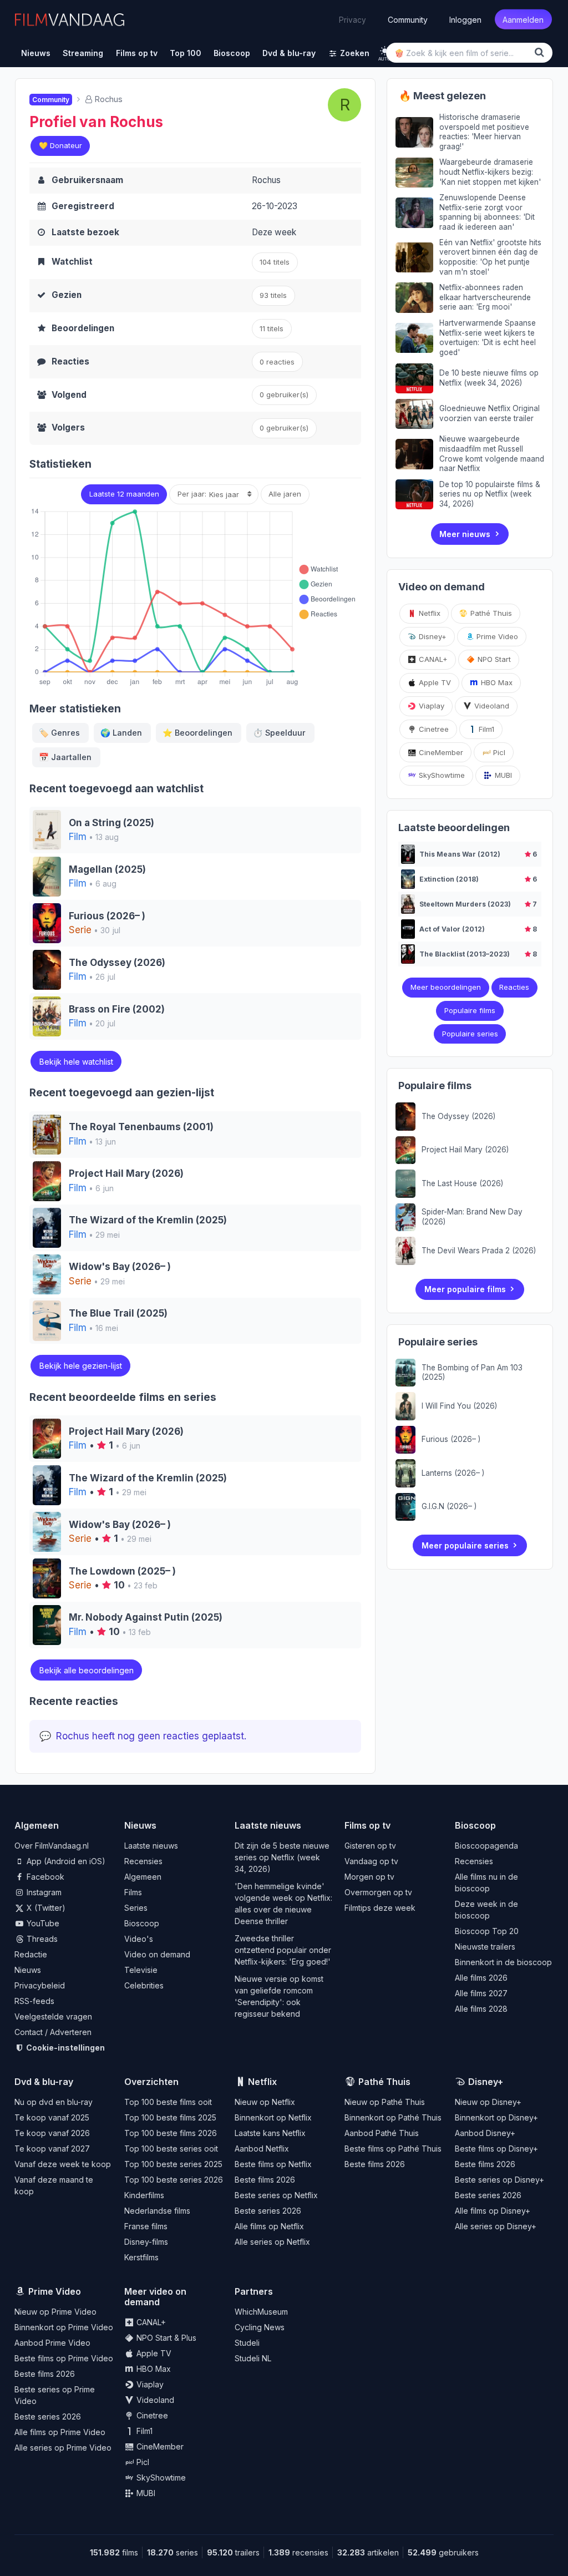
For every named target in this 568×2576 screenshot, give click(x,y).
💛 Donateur (60, 145)
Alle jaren (285, 494)
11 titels (272, 328)
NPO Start (493, 659)
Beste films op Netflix (273, 2164)
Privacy (353, 19)
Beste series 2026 (268, 2211)
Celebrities (144, 1985)
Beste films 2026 (265, 2180)
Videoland (491, 706)
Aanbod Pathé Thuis (382, 2133)
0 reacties (277, 362)
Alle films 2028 (481, 2009)
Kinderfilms (144, 2195)
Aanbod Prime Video (52, 2343)
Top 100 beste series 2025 (173, 2164)
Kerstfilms (141, 2257)
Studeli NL (253, 2358)
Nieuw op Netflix (265, 2102)
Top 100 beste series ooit (171, 2149)
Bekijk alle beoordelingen (87, 1670)
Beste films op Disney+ (496, 2149)
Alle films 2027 (481, 1993)
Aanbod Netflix (262, 2149)
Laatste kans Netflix (270, 2133)
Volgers (68, 427)
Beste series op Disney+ (499, 2180)
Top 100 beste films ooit (168, 2102)
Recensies (143, 1861)
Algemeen (143, 1877)
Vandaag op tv (371, 1861)
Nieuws (28, 1970)
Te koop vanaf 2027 (52, 2149)
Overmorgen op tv (378, 1892)
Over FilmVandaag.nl (52, 1846)
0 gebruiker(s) (284, 394)
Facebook (44, 1877)
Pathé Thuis (490, 613)
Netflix (428, 613)
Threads (41, 1939)
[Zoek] (541, 52)
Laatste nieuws (151, 1846)
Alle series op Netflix (272, 2242)
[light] (385, 51)
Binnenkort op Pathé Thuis (393, 2117)
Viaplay (430, 706)
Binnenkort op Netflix (273, 2117)
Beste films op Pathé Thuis (393, 2149)
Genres (59, 733)
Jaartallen (65, 757)
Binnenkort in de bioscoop (503, 1962)
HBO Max (496, 682)
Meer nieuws (465, 534)
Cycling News (260, 2327)
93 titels (273, 295)
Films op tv (367, 1825)
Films (133, 1892)
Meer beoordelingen (446, 987)
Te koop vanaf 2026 (52, 2133)
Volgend (69, 395)
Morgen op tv (369, 1877)
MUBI (502, 775)
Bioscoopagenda (486, 1846)
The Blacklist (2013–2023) (465, 954)
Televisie (141, 1970)
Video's (139, 1939)
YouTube (42, 1923)
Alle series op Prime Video (63, 2448)
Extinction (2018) (449, 879)
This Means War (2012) (460, 854)
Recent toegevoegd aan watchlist (116, 789)
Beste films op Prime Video (64, 2358)
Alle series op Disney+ (496, 2226)
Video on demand (157, 1954)
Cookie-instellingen (65, 2048)
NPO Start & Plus (165, 2338)
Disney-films (146, 2242)
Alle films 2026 (481, 1978)
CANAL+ (432, 659)
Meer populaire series (465, 1545)
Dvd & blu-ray (44, 2082)
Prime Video (496, 636)
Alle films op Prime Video (60, 2432)
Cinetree (433, 729)
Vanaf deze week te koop (63, 2164)
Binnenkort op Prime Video (64, 2327)
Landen (121, 733)
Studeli (247, 2343)
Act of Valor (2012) (452, 929)
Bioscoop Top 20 (487, 1931)
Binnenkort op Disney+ (496, 2117)
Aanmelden (523, 19)
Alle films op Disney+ (493, 2211)
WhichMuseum (261, 2312)
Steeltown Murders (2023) (465, 904)
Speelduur (279, 733)
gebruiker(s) (284, 428)
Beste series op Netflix (276, 2195)
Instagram (43, 1892)
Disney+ (432, 636)
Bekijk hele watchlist (76, 1062)
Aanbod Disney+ (485, 2133)
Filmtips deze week (380, 1908)
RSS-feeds (34, 2001)
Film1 (485, 729)
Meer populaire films (465, 1289)
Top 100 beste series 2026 (174, 2180)
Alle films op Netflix (269, 2226)
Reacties (70, 361)
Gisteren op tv (370, 1846)
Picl (498, 752)
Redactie (31, 1954)
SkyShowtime (441, 775)
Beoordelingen (83, 328)
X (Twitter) (45, 1908)
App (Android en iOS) (65, 1861)
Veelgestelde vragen (53, 2016)
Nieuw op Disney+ (488, 2102)
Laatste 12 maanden (124, 494)
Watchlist (72, 262)
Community (408, 19)
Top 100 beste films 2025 (170, 2117)
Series (136, 1908)
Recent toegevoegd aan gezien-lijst (122, 1093)
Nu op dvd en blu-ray (54, 2102)
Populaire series (470, 1034)
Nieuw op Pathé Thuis (385, 2102)
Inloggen (465, 19)
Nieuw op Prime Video (55, 2312)
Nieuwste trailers (485, 1947)
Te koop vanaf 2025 (52, 2117)
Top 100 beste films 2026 (171, 2133)
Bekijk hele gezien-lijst (81, 1366)
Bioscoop (142, 1923)
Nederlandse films (157, 2211)
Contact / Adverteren (53, 2032)
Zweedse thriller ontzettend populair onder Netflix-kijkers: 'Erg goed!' (283, 1950)
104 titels (275, 262)
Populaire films (470, 1010)
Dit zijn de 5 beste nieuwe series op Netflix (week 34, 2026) (282, 1857)
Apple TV (434, 682)
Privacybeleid (40, 1985)
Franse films (146, 2226)
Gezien (67, 295)
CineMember (440, 752)
